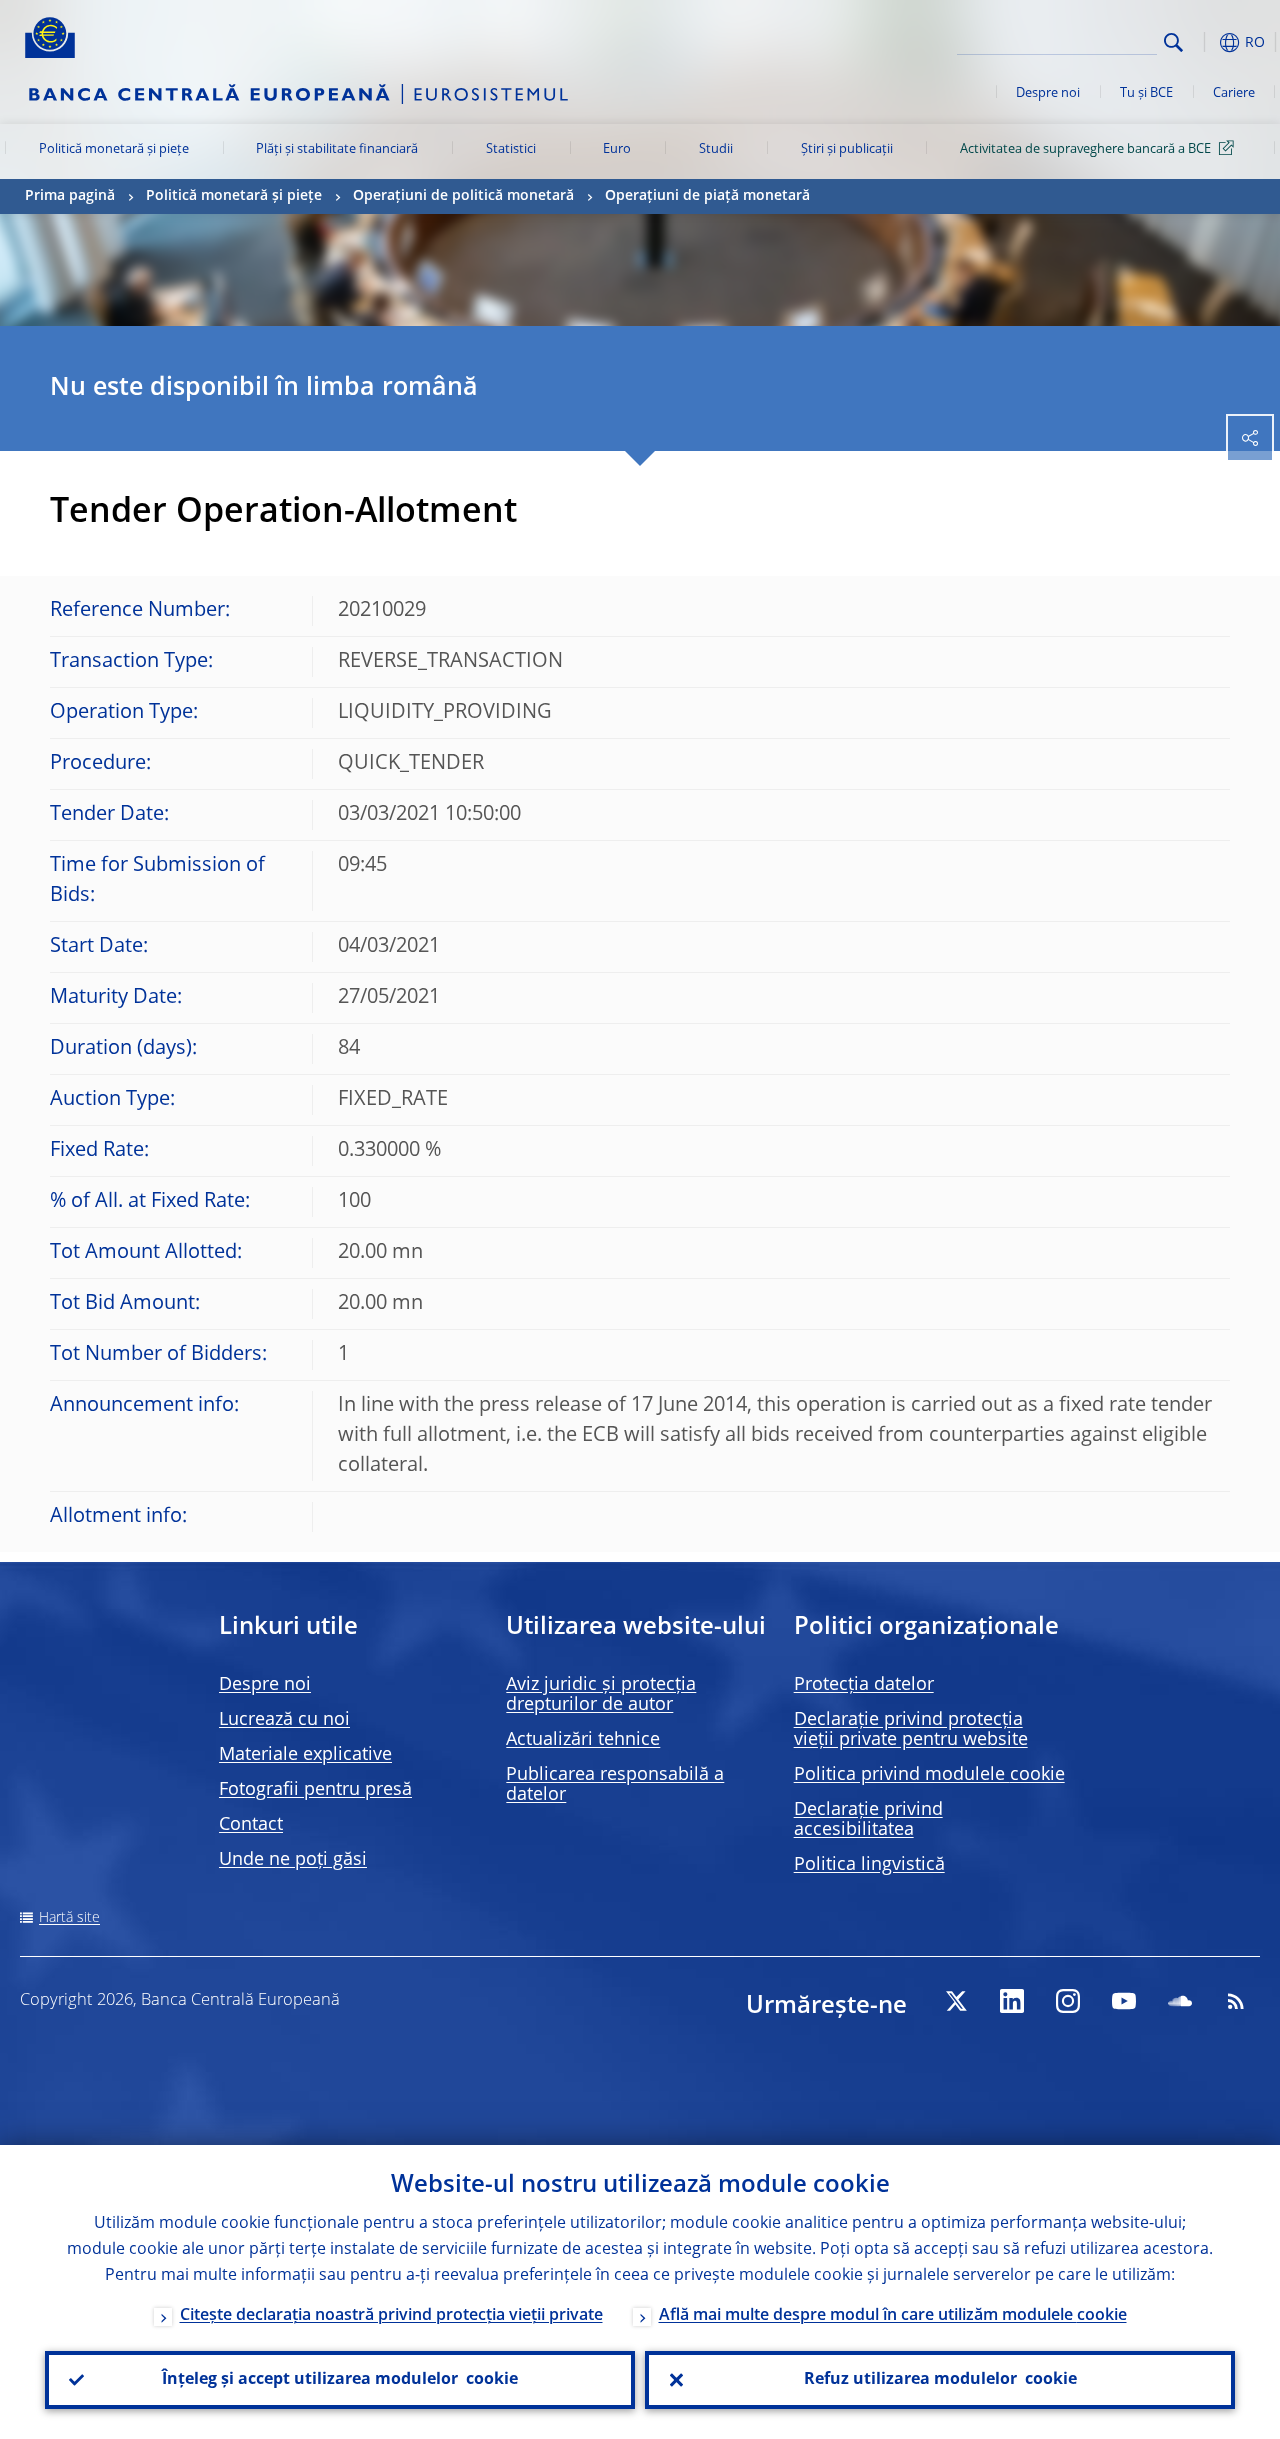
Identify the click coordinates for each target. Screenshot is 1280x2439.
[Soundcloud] (1180, 2001)
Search (1173, 42)
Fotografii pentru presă (315, 1790)
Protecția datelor (864, 1685)
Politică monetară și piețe (114, 149)
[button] (1205, 42)
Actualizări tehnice (583, 1740)
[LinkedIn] (1012, 2001)
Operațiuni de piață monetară (707, 196)
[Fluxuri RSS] (1236, 2001)
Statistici (511, 149)
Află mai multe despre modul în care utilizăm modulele (893, 2316)
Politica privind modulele (929, 1775)
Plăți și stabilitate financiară (337, 149)
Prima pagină (70, 196)
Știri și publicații (847, 149)
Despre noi (1048, 93)
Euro (617, 149)
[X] (956, 2001)
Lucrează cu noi (284, 1720)
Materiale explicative (305, 1755)
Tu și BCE (1146, 93)
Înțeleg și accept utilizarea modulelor (340, 2380)
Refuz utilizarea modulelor (940, 2380)
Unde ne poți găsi (293, 1860)
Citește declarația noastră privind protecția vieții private (391, 2316)
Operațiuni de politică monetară (463, 196)
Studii (716, 149)
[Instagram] (1068, 2001)
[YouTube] (1124, 2001)
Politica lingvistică (869, 1865)
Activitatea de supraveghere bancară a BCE (1085, 149)
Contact (251, 1825)
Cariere (1234, 93)
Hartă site (69, 1918)
